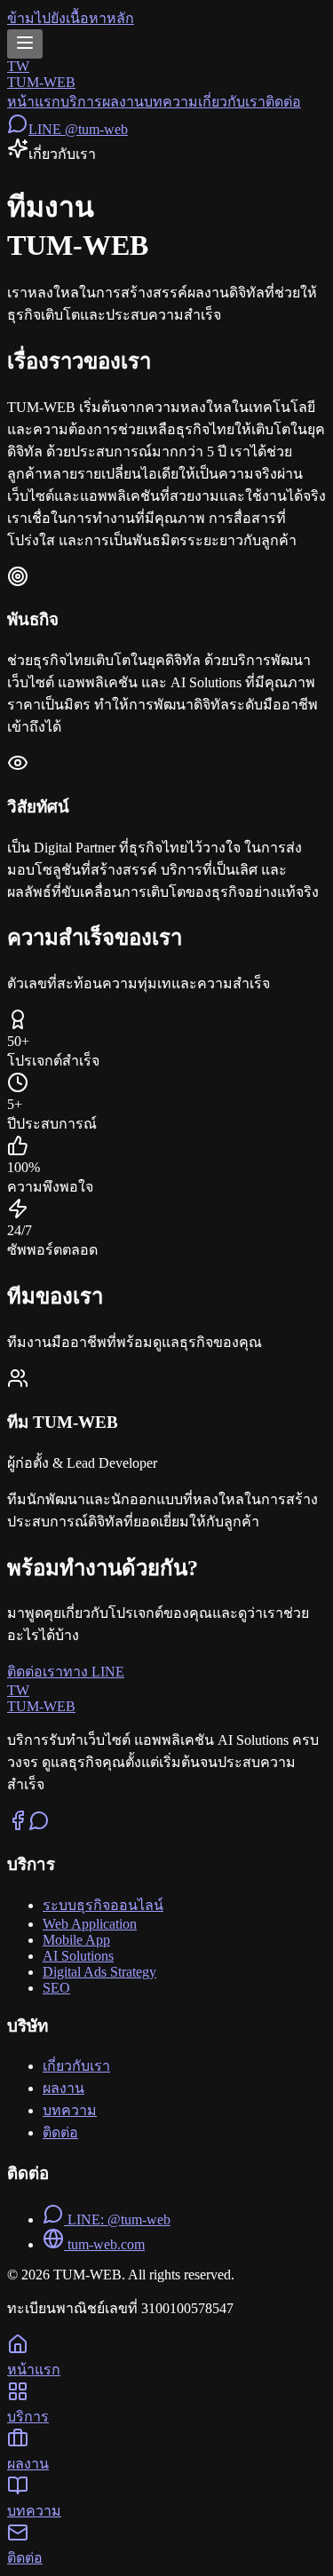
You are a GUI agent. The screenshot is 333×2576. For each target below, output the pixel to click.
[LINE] (39, 1826)
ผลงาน (123, 102)
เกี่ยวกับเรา (232, 102)
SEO (56, 1988)
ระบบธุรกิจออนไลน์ (103, 1905)
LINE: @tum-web (117, 2219)
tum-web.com (104, 2244)
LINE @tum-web (78, 129)
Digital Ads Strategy (99, 1972)
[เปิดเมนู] (25, 44)
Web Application (90, 1924)
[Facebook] (18, 1826)
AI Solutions (78, 1956)
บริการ (81, 102)
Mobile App (76, 1940)
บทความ (171, 102)
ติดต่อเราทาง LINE (66, 1672)
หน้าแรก (34, 102)
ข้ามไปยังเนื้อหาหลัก (71, 18)
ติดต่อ (283, 102)
